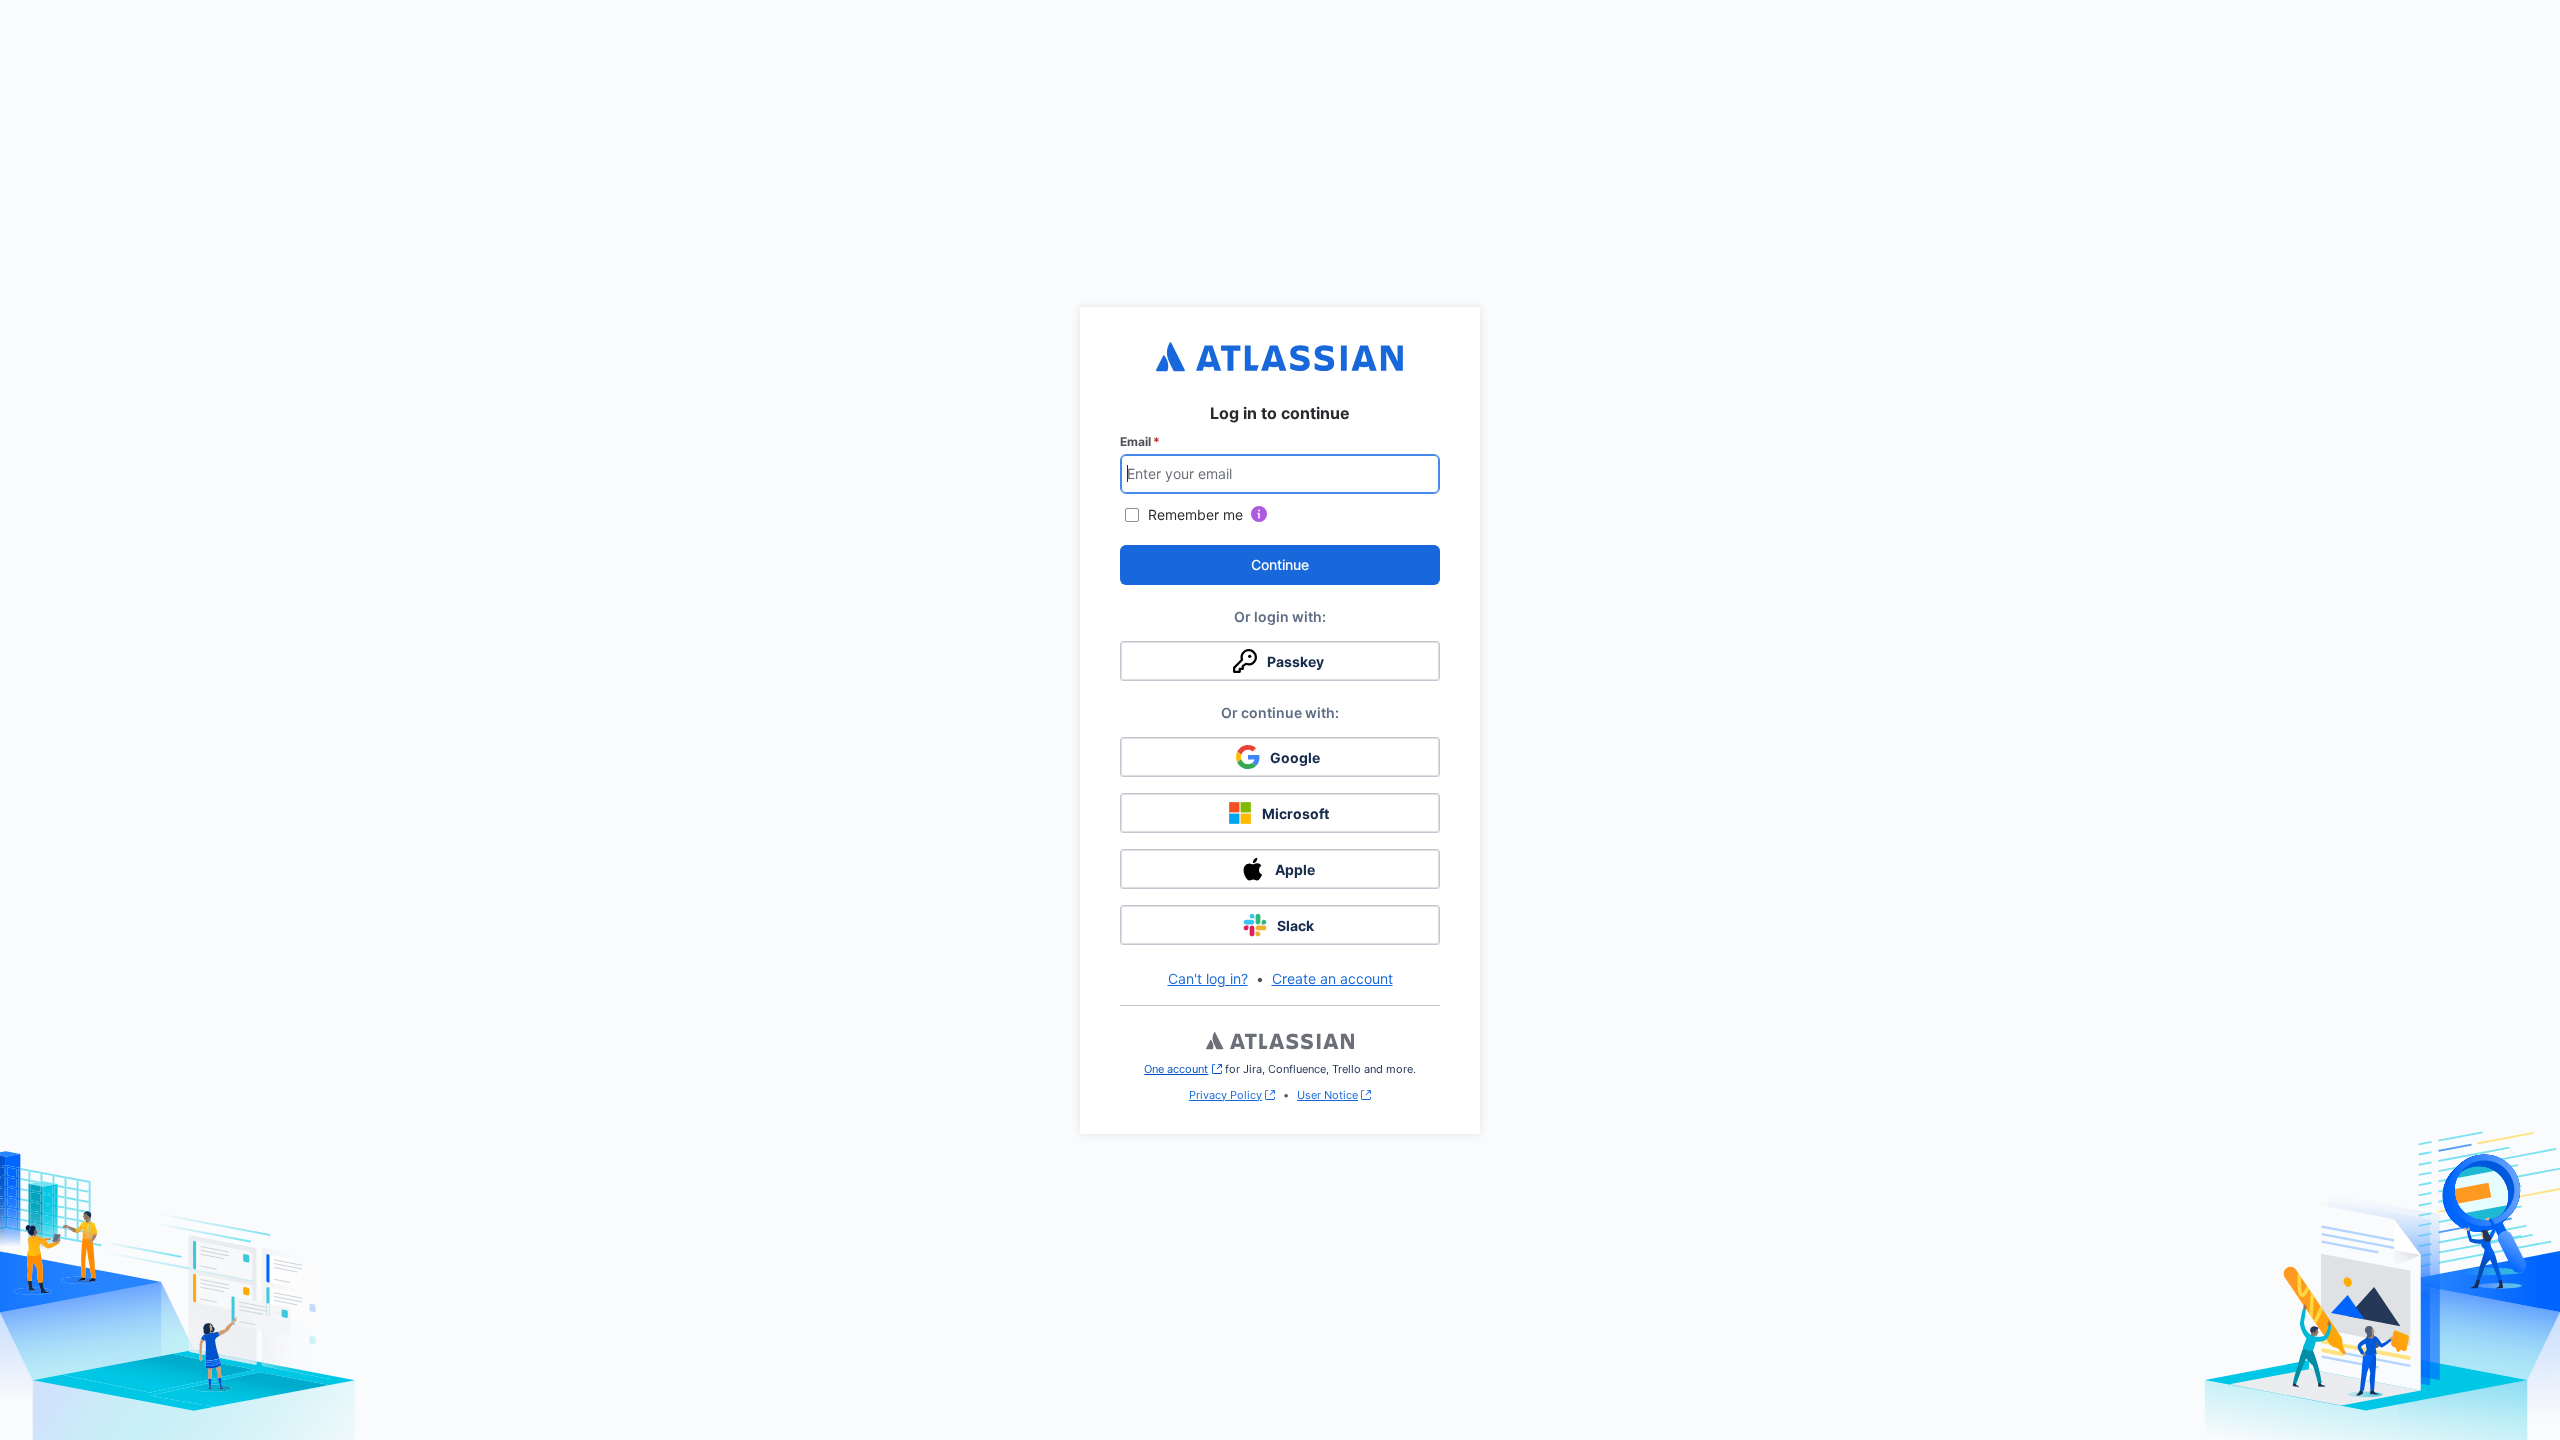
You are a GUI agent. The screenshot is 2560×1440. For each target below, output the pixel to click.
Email (1140, 441)
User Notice (1327, 1095)
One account (1182, 1069)
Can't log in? (1208, 978)
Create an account (1332, 978)
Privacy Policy (1225, 1095)
